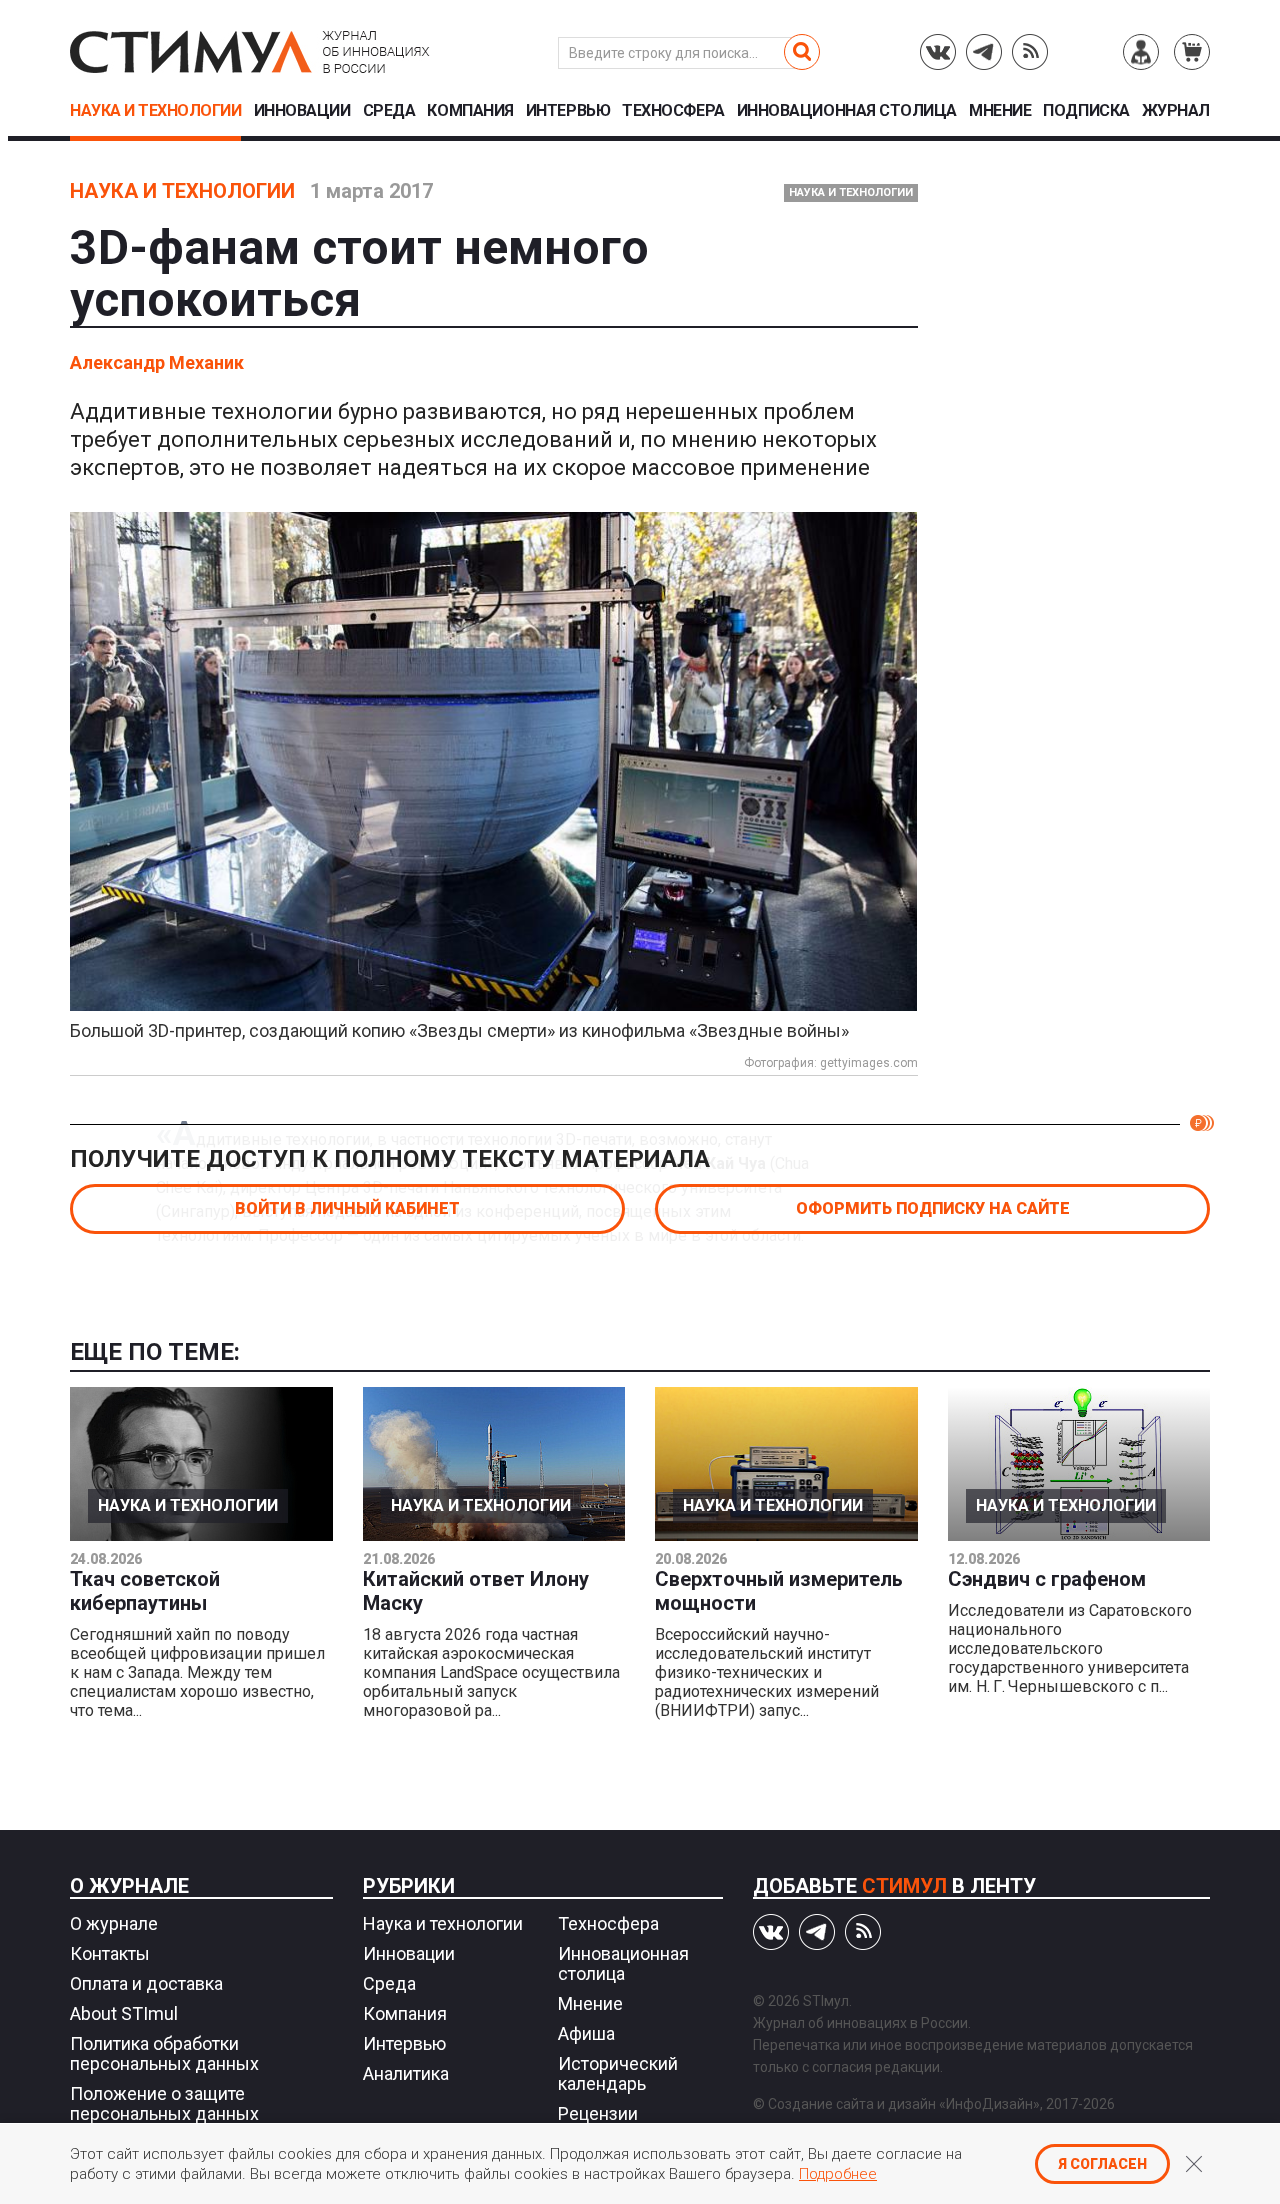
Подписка (1086, 111)
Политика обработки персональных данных (164, 2053)
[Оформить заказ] (1192, 52)
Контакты (110, 1953)
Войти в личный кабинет (347, 1208)
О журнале (129, 1886)
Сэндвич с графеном (1047, 1579)
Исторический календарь (618, 2073)
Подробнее (838, 2174)
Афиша (586, 2033)
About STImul (124, 2013)
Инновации (302, 111)
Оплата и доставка (146, 1983)
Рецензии (598, 2113)
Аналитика (406, 2073)
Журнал (1176, 111)
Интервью (568, 111)
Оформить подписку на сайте (933, 1208)
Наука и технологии (155, 111)
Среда (389, 111)
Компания (470, 111)
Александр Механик (157, 362)
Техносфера (673, 111)
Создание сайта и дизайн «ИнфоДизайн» (904, 2104)
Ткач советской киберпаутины (145, 1591)
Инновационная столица (847, 111)
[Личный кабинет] (1141, 52)
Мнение (1000, 111)
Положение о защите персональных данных (164, 2103)
